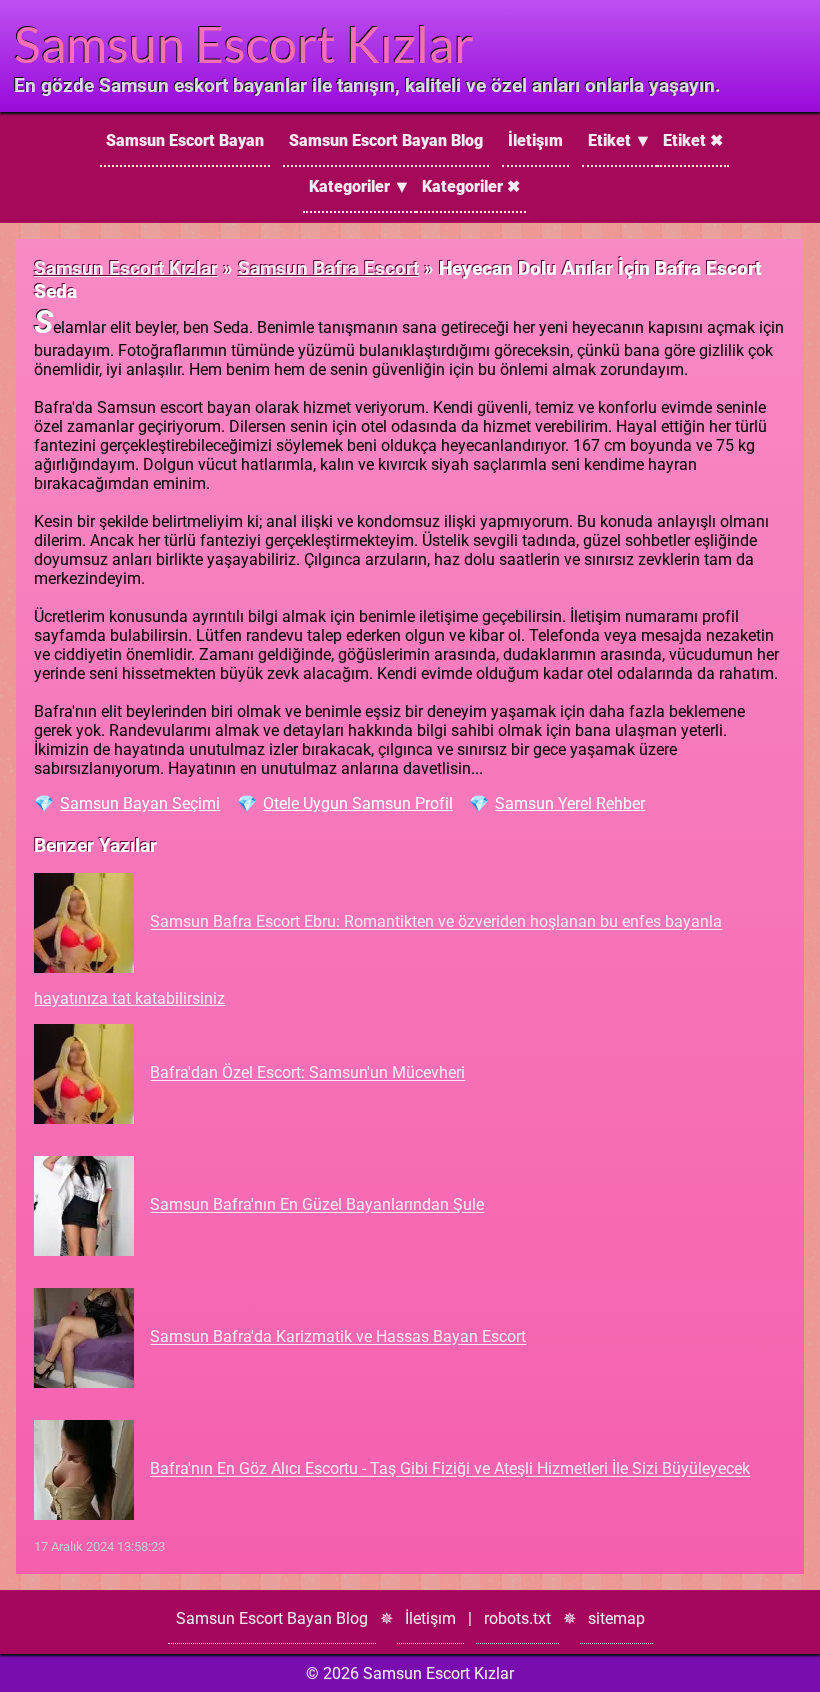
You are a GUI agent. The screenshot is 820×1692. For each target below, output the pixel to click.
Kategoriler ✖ (471, 186)
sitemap (616, 1618)
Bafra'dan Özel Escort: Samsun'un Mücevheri (307, 1073)
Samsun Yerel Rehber (570, 803)
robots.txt (517, 1618)
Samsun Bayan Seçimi (140, 803)
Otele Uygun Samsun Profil (358, 803)
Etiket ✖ (693, 140)
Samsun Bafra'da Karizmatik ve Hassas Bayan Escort (338, 1337)
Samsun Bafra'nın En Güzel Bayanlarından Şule (317, 1205)
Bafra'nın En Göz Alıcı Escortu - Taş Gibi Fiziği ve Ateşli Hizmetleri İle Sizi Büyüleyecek (450, 1469)
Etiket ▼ (619, 140)
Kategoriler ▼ (359, 186)
